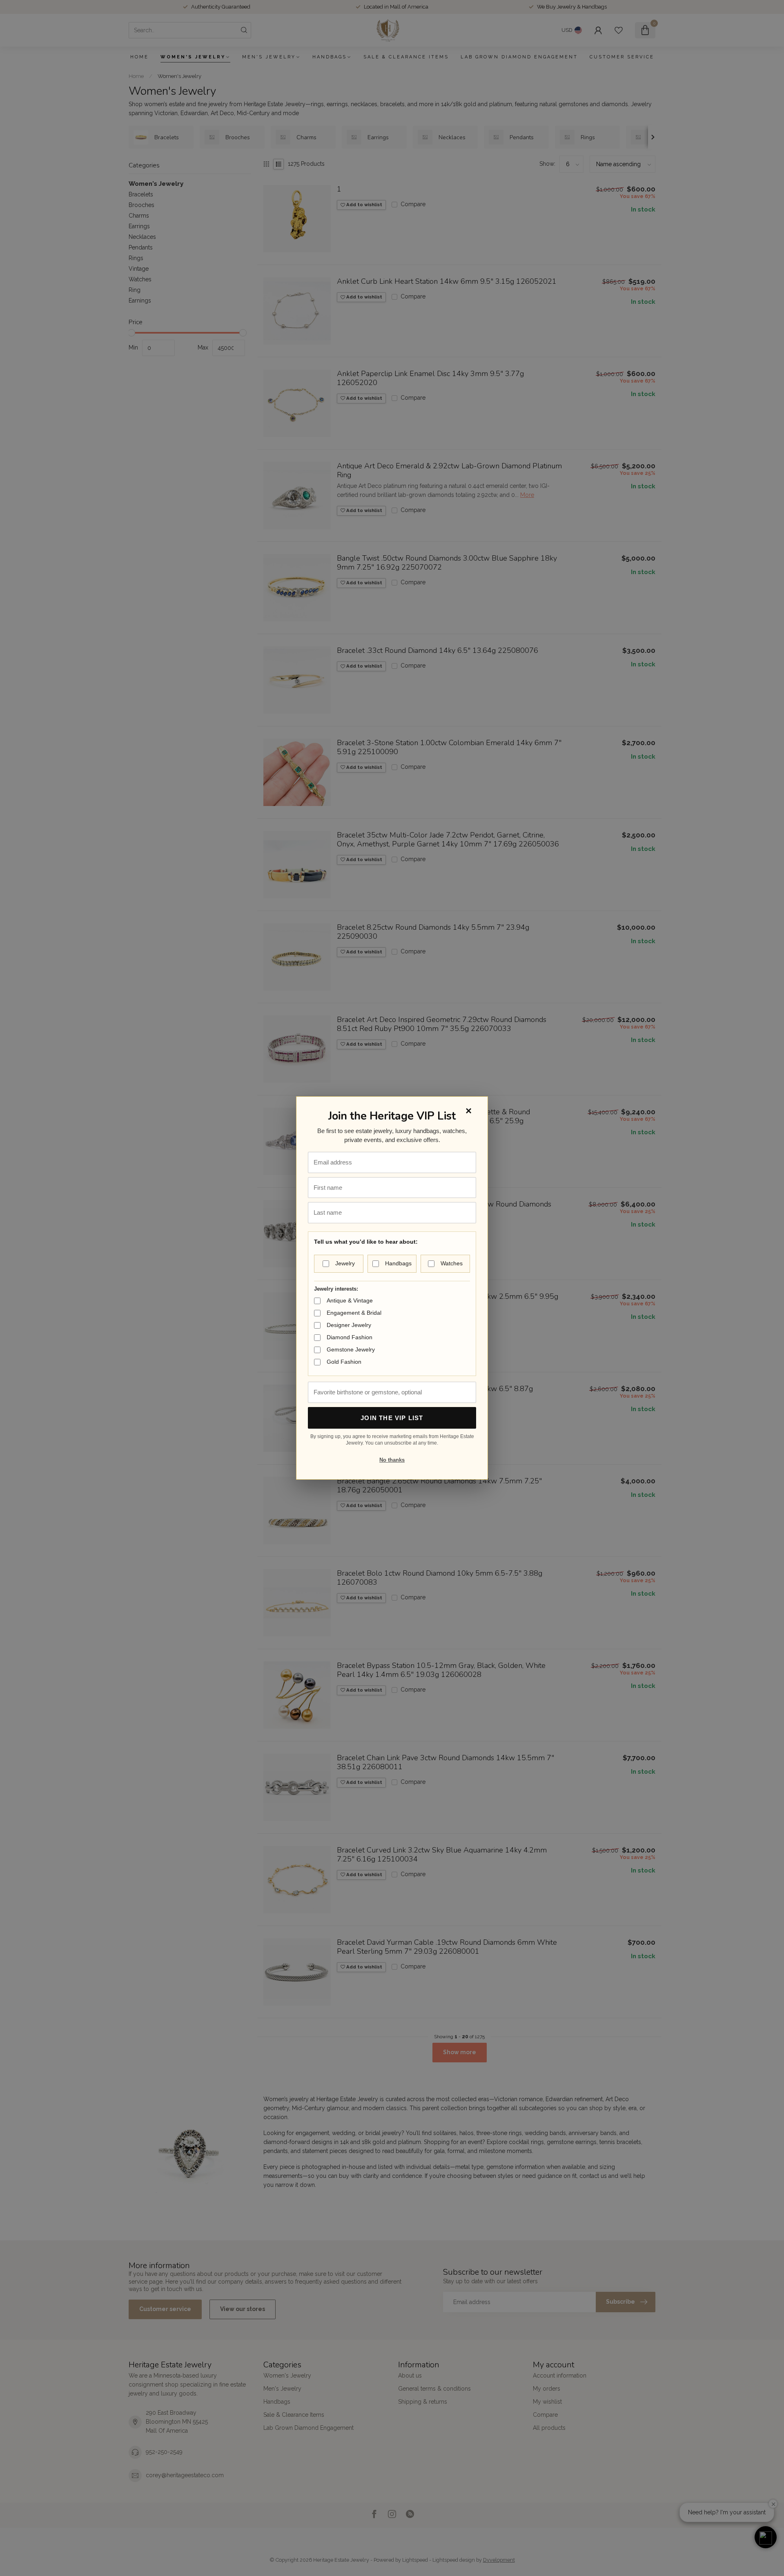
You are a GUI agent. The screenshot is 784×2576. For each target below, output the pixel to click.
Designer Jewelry (349, 1325)
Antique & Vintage (350, 1300)
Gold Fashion (344, 1362)
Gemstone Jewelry (351, 1349)
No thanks (392, 1460)
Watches (452, 1263)
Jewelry (345, 1263)
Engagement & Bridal (354, 1313)
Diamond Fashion (350, 1337)
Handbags (398, 1263)
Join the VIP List (392, 1418)
